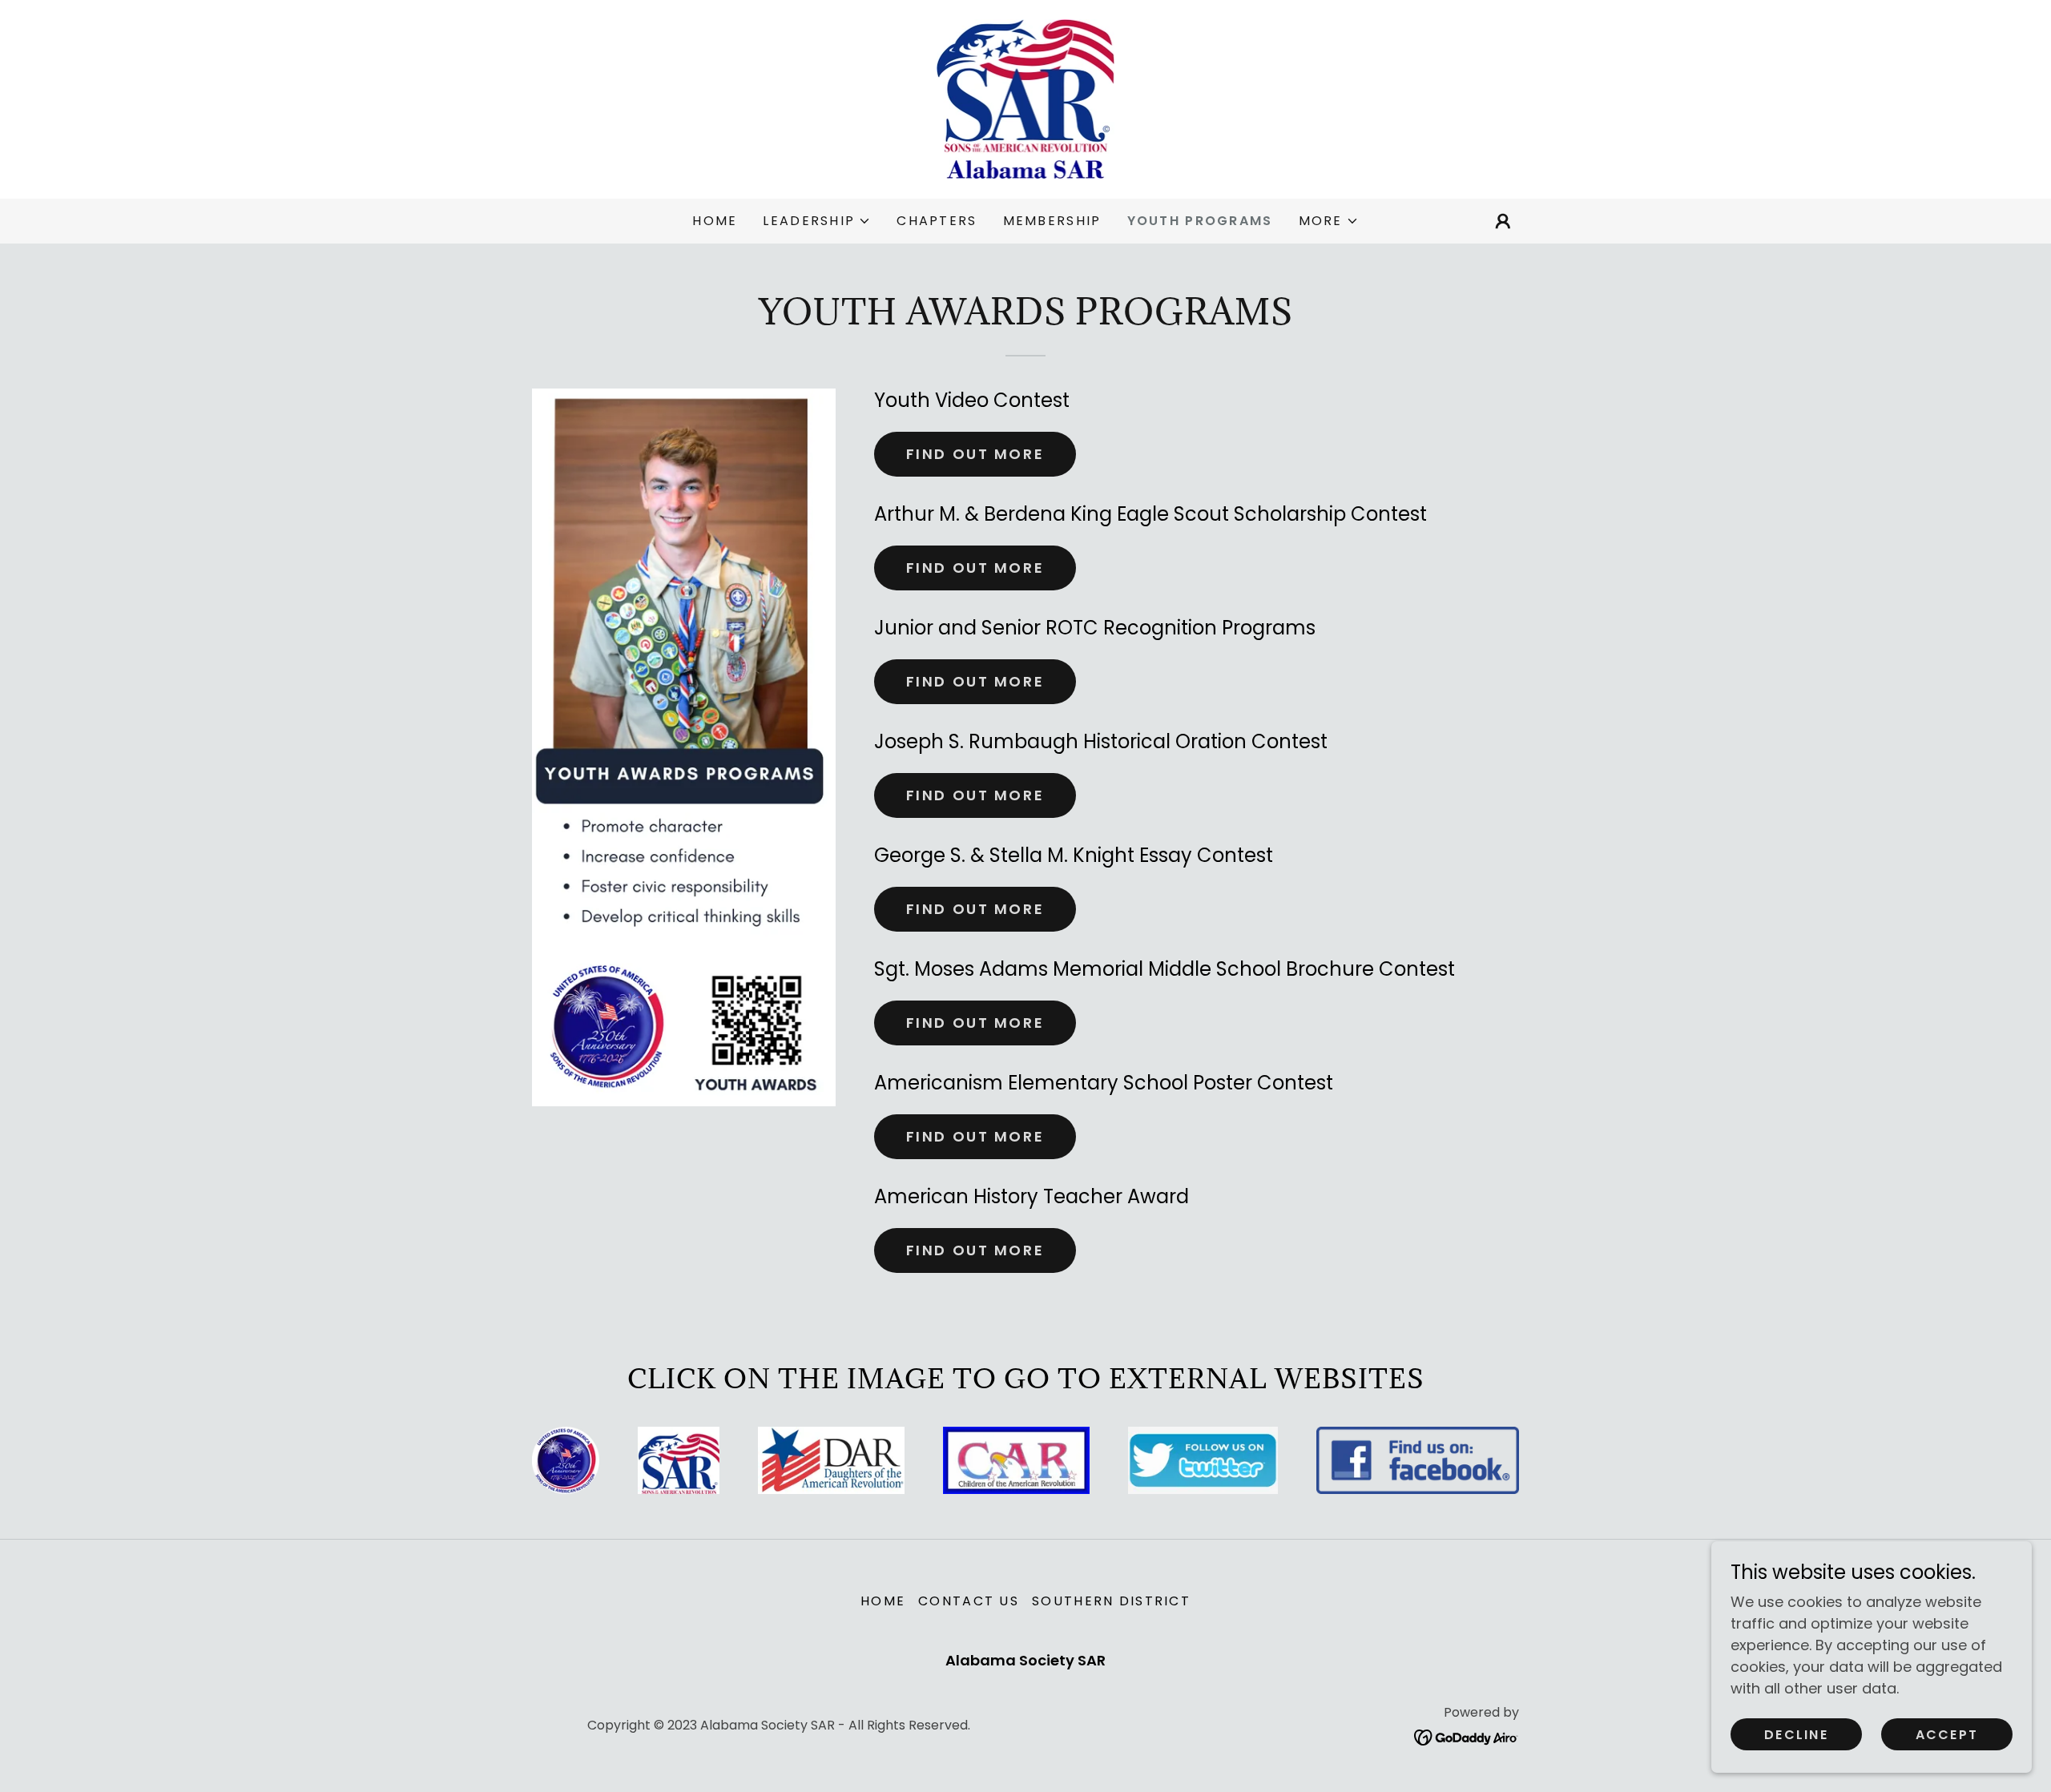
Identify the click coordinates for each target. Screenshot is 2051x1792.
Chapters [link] (937, 221)
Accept (1947, 1735)
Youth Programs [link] (1200, 221)
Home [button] (883, 1601)
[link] (1026, 98)
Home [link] (715, 221)
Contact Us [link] (969, 1601)
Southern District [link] (1111, 1601)
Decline (1796, 1735)
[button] (817, 221)
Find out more (975, 454)
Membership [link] (1052, 221)
